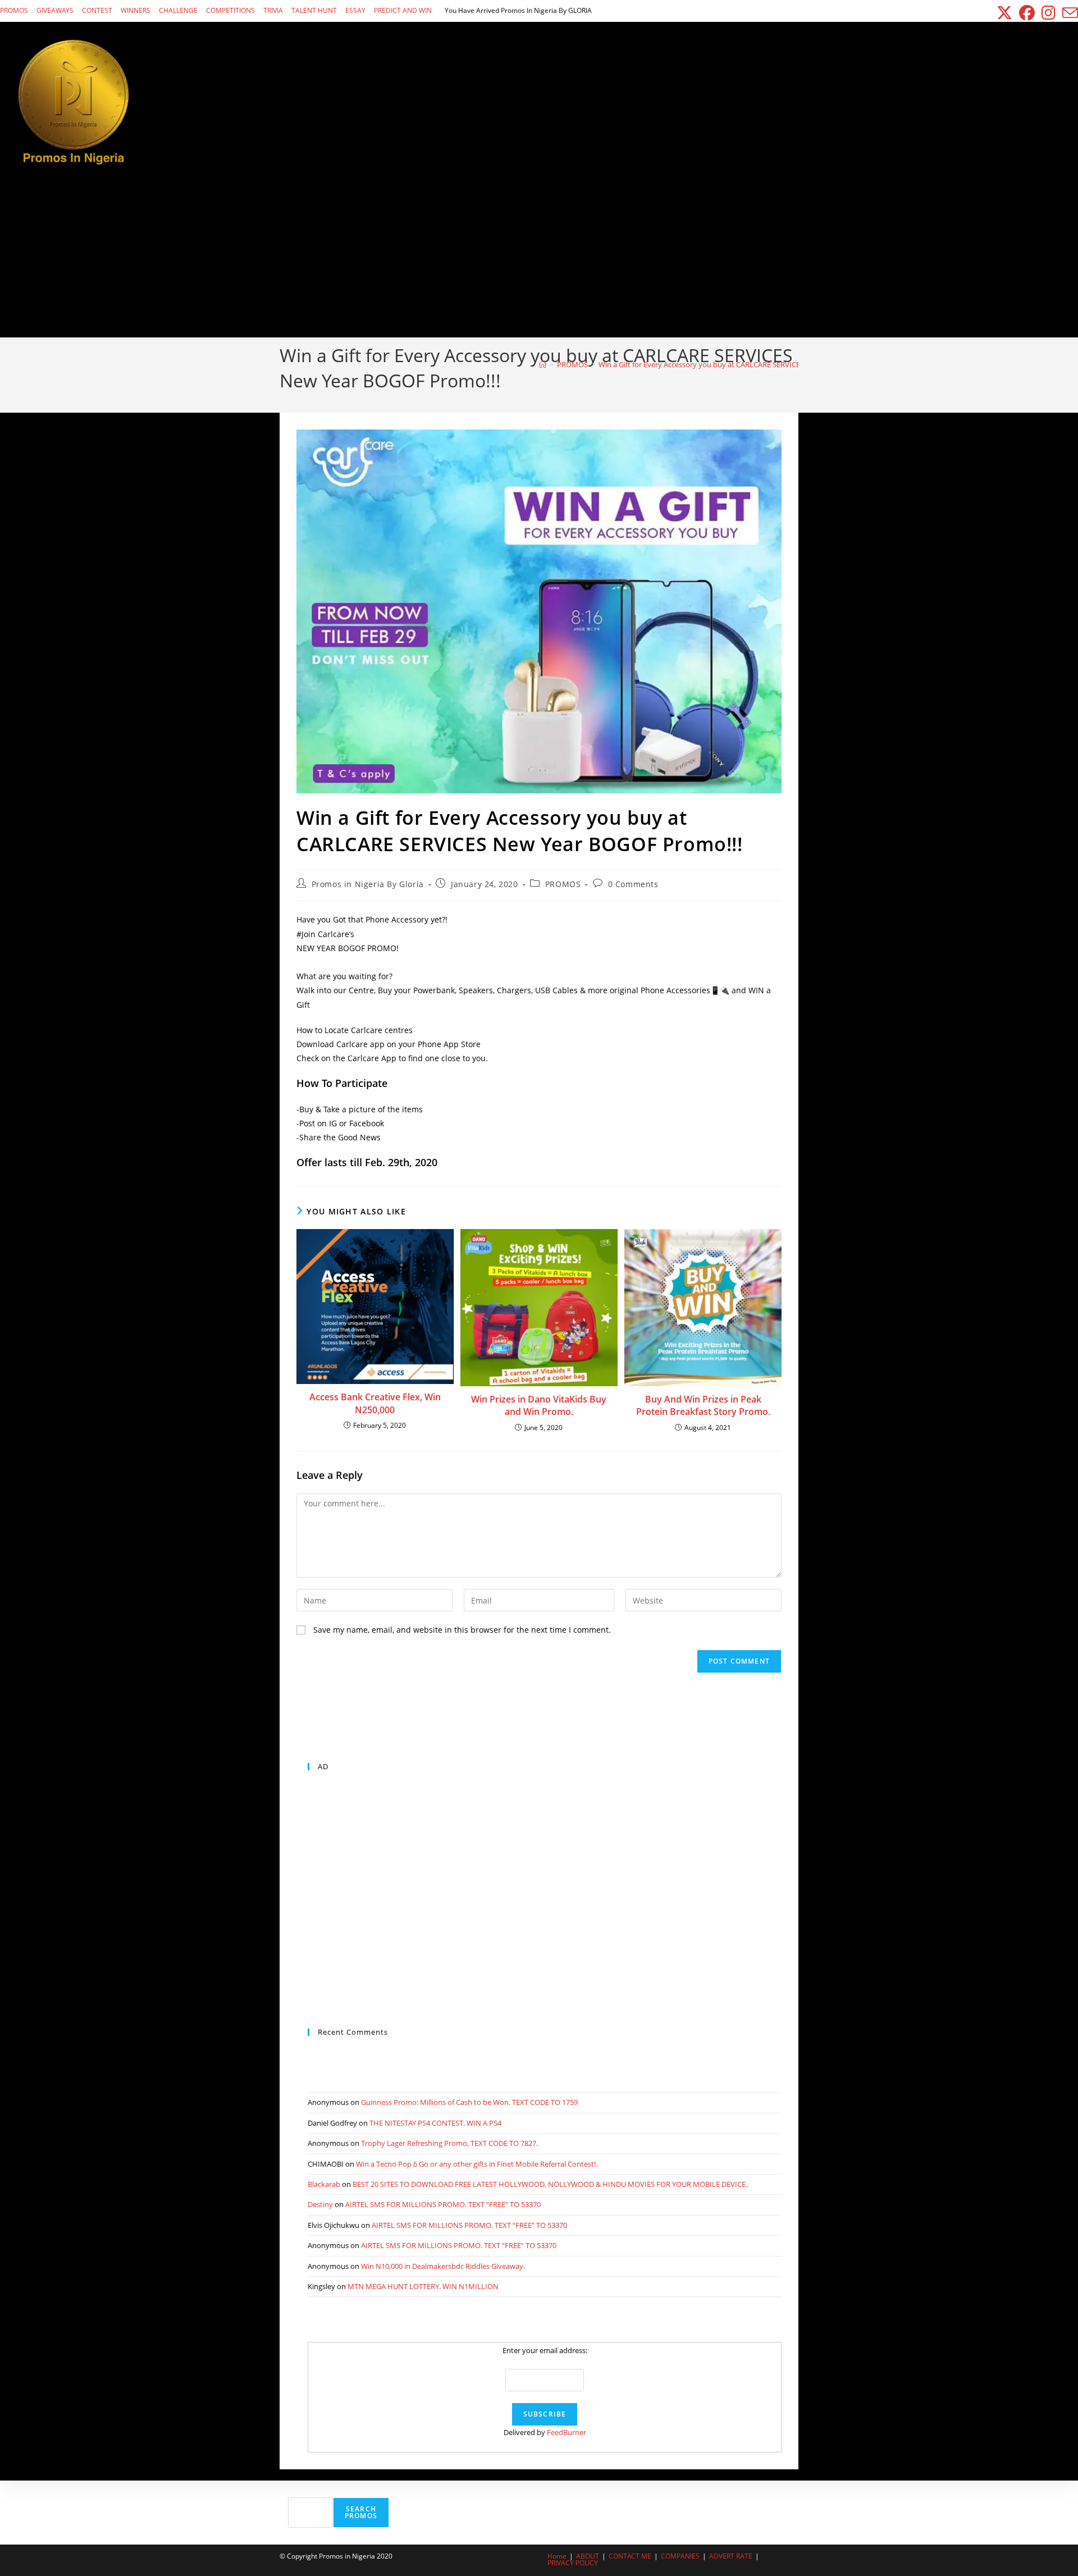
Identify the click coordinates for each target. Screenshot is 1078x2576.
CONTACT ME (630, 2556)
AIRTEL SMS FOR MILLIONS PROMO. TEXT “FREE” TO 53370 (443, 2204)
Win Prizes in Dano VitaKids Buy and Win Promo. (539, 1405)
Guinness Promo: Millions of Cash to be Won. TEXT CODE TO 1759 (469, 2102)
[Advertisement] (539, 253)
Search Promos (361, 2512)
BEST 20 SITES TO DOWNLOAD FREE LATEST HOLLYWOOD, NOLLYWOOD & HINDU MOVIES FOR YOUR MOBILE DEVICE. (550, 2184)
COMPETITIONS (230, 10)
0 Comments (633, 884)
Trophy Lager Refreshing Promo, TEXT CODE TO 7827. (449, 2143)
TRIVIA (273, 10)
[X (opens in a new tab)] (1004, 13)
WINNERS (136, 10)
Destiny (320, 2204)
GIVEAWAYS (55, 10)
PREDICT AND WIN (403, 10)
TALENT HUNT (314, 10)
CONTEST (97, 10)
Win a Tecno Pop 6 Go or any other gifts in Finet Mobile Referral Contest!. (477, 2164)
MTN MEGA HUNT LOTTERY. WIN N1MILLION (423, 2286)
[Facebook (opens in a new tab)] (1027, 13)
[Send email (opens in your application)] (1068, 13)
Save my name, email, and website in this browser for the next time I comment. (462, 1630)
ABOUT (588, 2556)
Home (557, 2556)
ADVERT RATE (731, 2556)
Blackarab (324, 2184)
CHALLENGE (178, 10)
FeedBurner (567, 2432)
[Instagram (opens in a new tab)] (1049, 13)
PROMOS (14, 10)
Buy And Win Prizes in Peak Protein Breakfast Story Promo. (703, 1405)
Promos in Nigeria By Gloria (368, 884)
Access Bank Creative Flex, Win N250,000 (375, 1403)
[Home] (543, 364)
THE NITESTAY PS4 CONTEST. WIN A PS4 (435, 2123)
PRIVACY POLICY (573, 2563)
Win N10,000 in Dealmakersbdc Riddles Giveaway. (443, 2266)
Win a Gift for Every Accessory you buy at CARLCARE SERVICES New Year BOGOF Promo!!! (746, 364)
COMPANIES (680, 2556)
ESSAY (355, 10)
